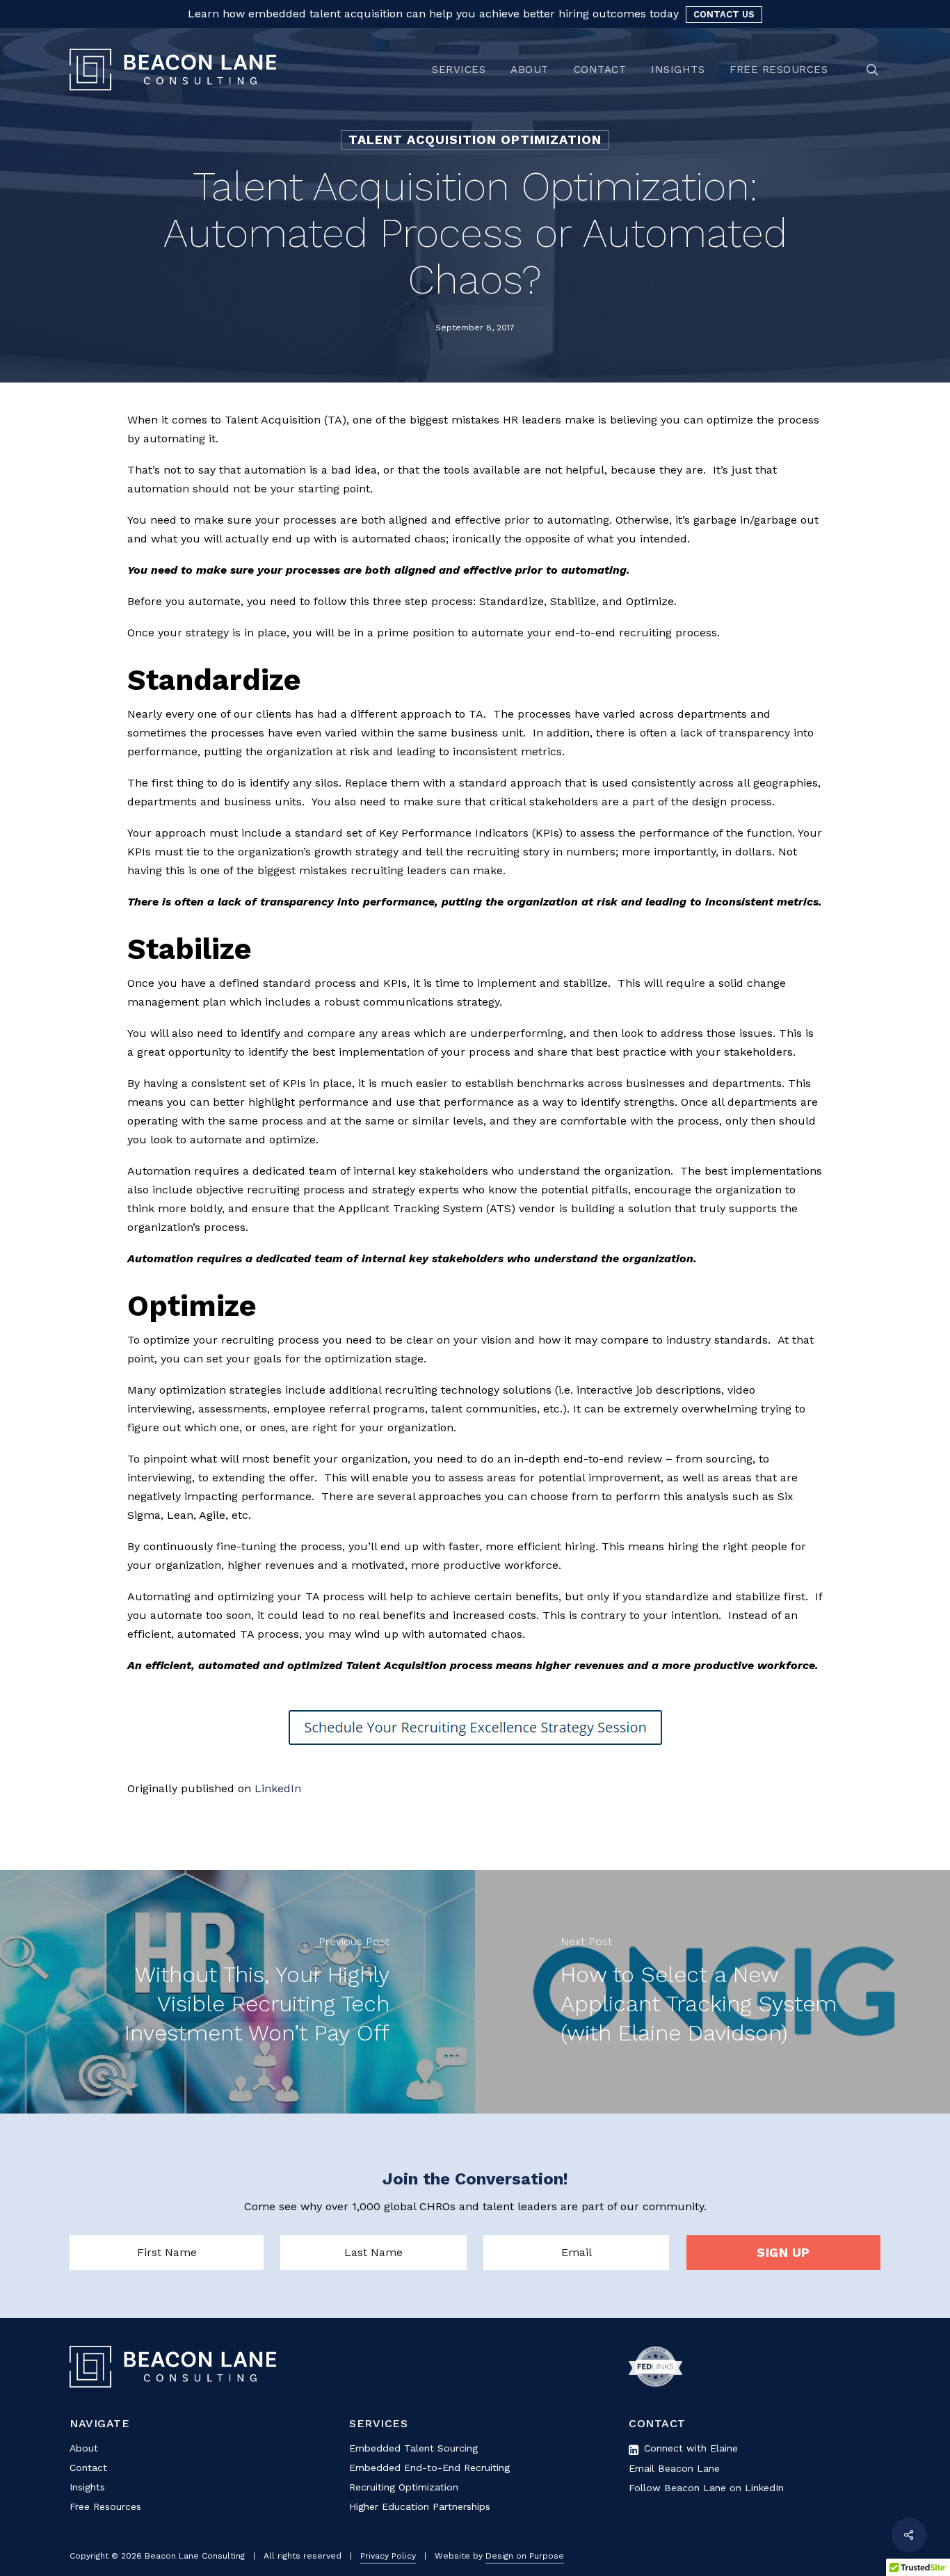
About (84, 2448)
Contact (88, 2468)
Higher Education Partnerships (420, 2506)
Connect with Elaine (689, 2448)
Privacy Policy (388, 2556)
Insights (87, 2487)
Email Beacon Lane (674, 2468)
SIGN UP (783, 2252)
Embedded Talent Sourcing (413, 2448)
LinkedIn (278, 1788)
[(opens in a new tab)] (712, 1992)
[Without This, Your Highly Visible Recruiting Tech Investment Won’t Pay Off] (237, 1992)
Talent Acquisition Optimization (475, 139)
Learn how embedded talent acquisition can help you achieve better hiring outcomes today (433, 14)
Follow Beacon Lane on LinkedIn (706, 2488)
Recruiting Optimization (404, 2487)
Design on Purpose (525, 2556)
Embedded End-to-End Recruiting (429, 2468)
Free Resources (105, 2506)
